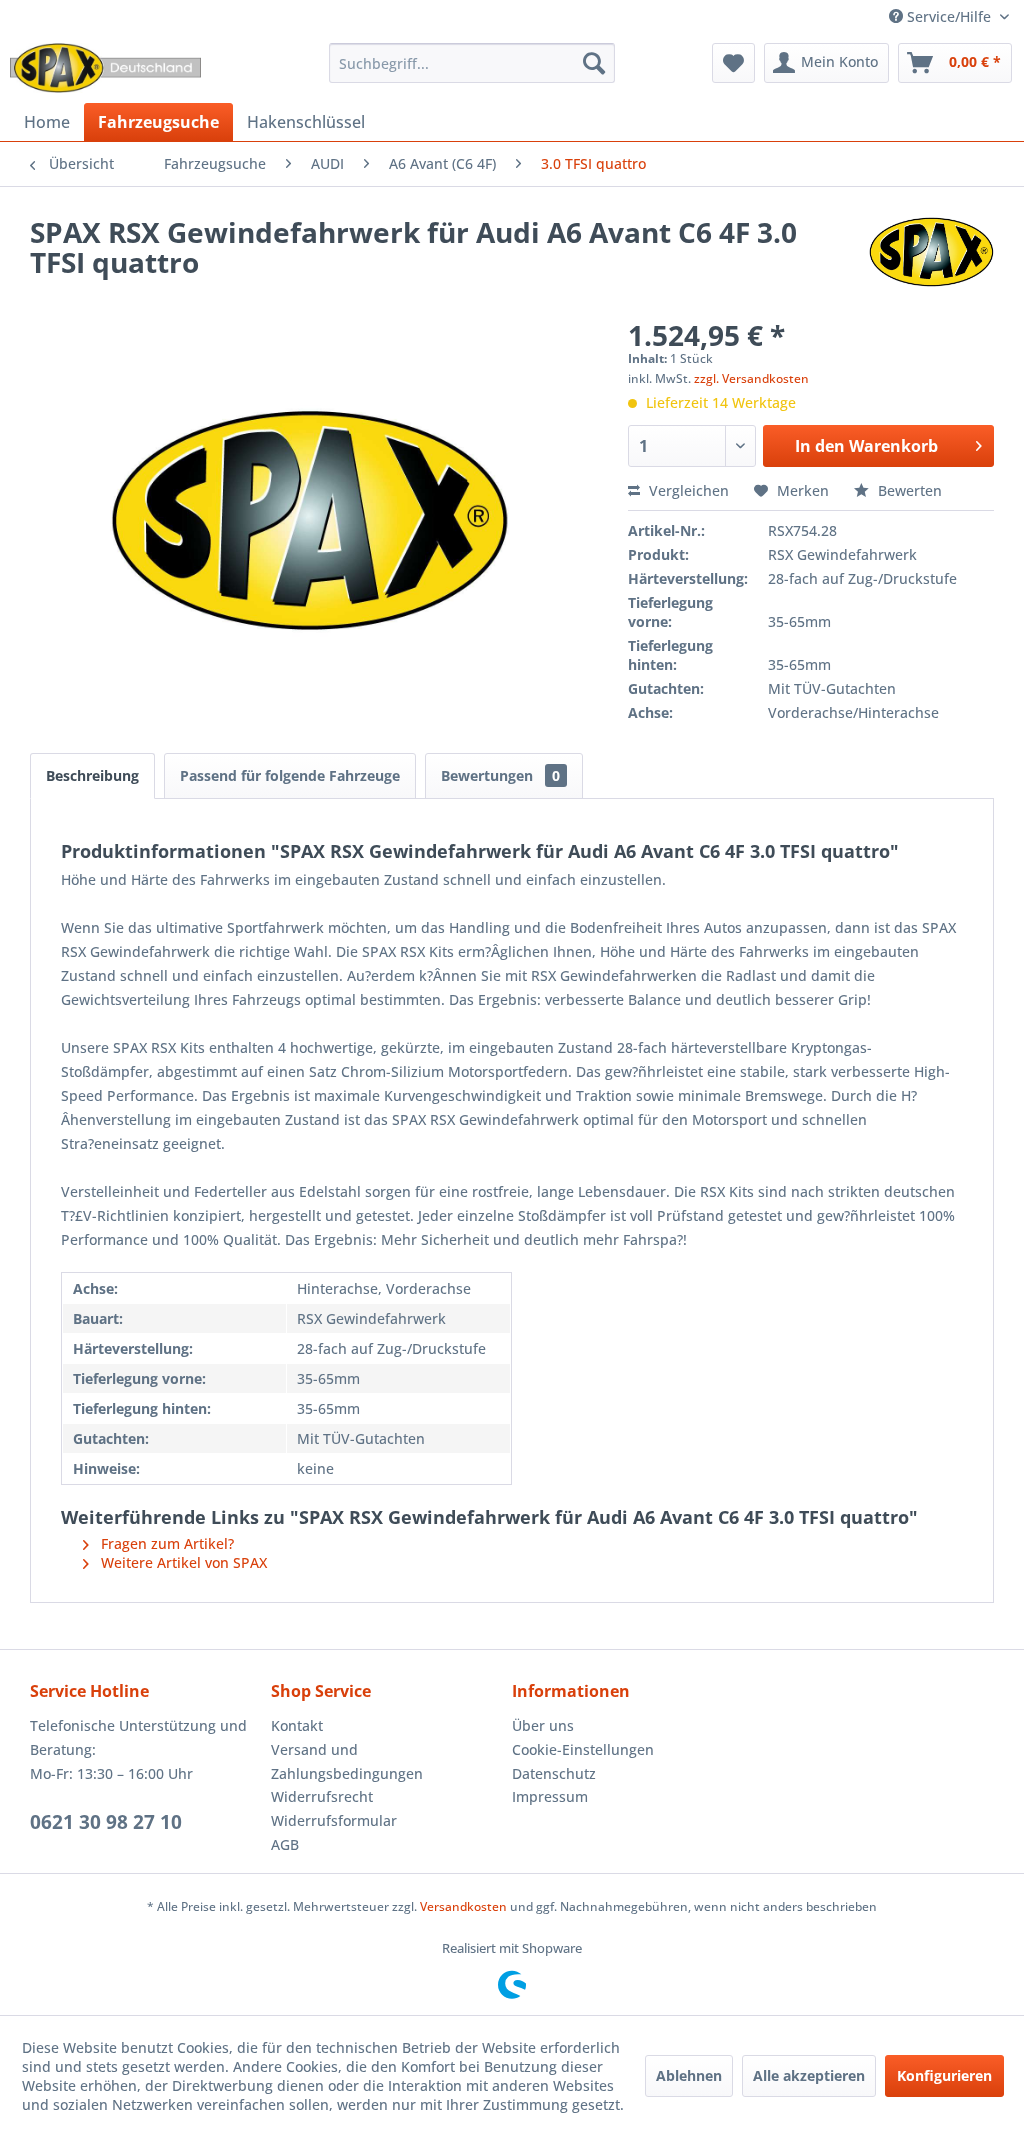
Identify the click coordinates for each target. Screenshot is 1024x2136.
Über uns (543, 1725)
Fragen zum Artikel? (165, 1543)
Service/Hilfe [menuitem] (949, 16)
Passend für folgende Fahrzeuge (290, 775)
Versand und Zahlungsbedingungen (347, 1761)
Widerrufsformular (334, 1820)
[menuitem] (472, 63)
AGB (285, 1844)
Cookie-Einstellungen (583, 1749)
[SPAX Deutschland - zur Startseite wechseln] (105, 68)
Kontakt (297, 1725)
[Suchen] (594, 63)
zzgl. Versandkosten (751, 378)
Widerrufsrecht (322, 1796)
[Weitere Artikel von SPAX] (931, 252)
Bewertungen (500, 775)
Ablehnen (689, 2075)
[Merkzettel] (733, 63)
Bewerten (908, 490)
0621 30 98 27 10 (106, 1822)
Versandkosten (463, 1906)
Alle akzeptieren (809, 2075)
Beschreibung (92, 775)
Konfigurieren (944, 2075)
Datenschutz (554, 1773)
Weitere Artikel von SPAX (182, 1562)
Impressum (550, 1796)
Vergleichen (687, 490)
